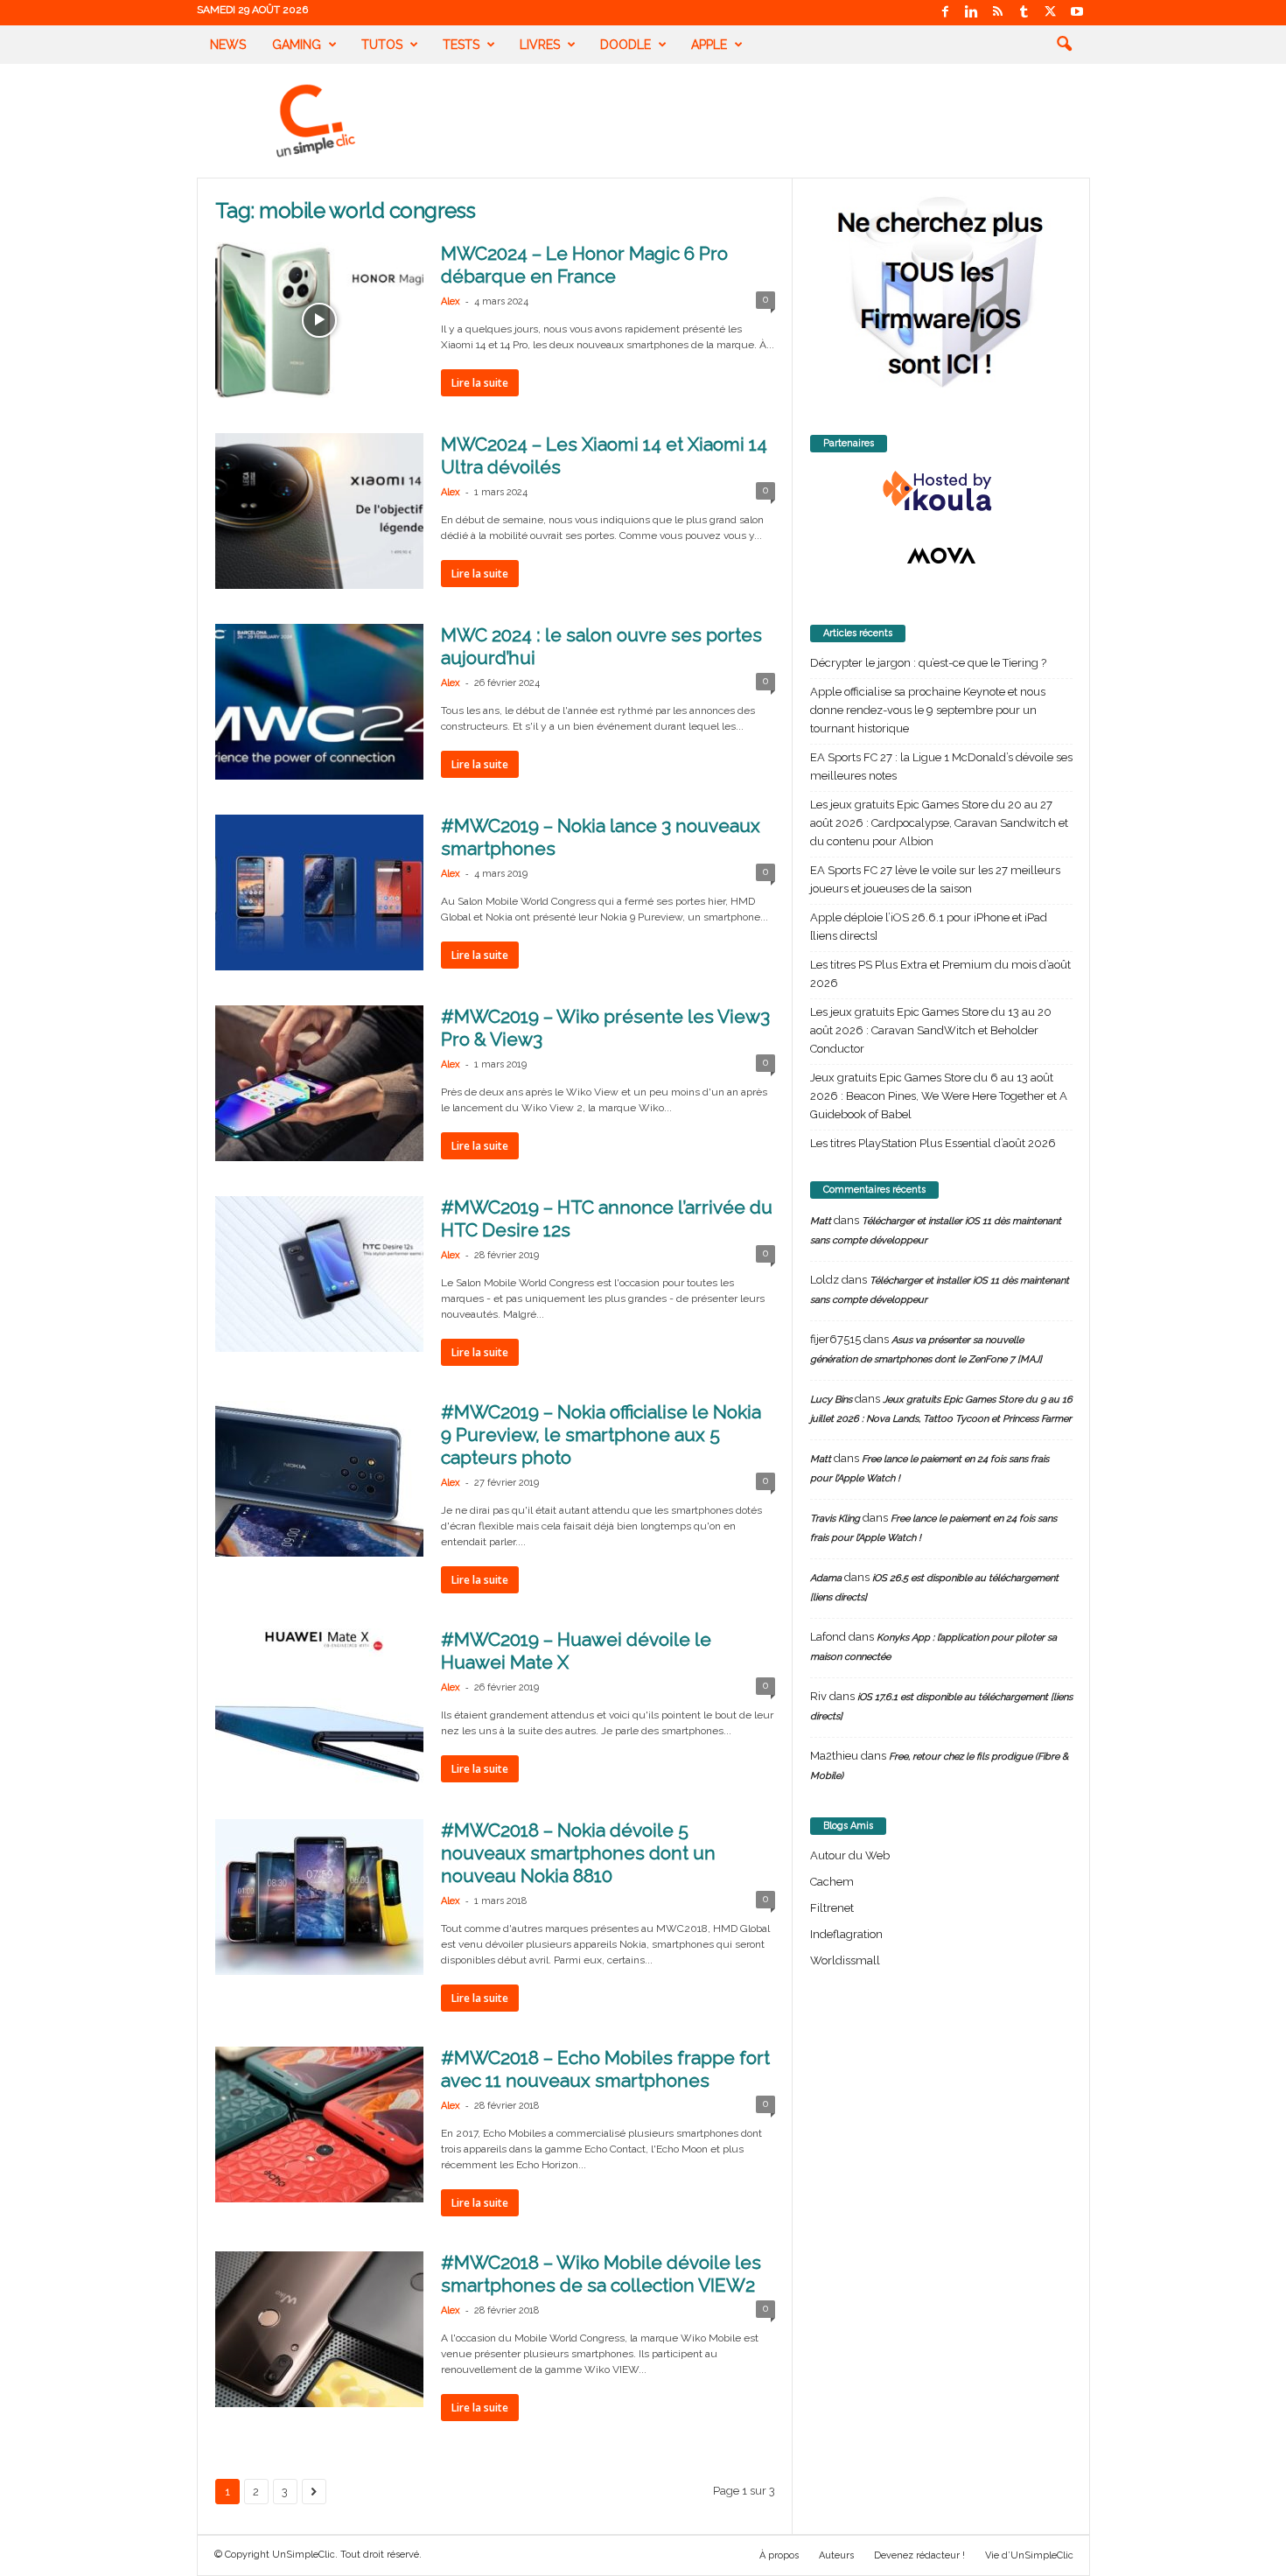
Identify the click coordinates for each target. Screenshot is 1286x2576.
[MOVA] (941, 556)
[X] (1051, 13)
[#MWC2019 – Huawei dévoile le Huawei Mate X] (319, 1706)
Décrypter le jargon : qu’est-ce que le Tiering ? (928, 663)
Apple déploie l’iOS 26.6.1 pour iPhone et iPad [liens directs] (929, 927)
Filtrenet (832, 1908)
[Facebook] (946, 13)
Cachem (832, 1882)
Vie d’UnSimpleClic (1029, 2555)
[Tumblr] (1024, 13)
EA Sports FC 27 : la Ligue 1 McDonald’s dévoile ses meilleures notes (941, 766)
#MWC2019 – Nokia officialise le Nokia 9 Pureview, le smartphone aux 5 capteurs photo (601, 1435)
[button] (1064, 45)
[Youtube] (1077, 13)
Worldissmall (845, 1960)
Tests (461, 45)
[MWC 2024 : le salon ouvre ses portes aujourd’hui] (319, 702)
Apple (709, 45)
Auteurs (836, 2555)
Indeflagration (846, 1934)
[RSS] (998, 13)
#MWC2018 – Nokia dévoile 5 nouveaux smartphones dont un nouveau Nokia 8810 (578, 1853)
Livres (540, 45)
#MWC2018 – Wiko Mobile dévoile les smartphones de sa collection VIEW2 (601, 2274)
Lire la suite (480, 383)
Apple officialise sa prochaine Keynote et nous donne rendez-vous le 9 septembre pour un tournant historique (928, 710)
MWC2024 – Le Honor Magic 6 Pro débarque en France (584, 265)
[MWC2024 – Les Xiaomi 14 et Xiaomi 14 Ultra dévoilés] (319, 511)
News (228, 45)
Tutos (382, 45)
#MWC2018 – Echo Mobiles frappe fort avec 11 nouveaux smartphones (605, 2069)
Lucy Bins (831, 1400)
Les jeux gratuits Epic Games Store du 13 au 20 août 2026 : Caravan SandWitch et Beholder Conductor (931, 1030)
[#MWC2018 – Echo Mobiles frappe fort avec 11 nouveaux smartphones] (319, 2124)
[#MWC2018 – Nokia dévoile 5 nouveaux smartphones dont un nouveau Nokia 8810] (319, 1897)
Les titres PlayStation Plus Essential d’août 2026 (933, 1143)
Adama (826, 1578)
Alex (451, 301)
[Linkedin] (972, 13)
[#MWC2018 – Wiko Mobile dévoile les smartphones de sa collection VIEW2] (319, 2329)
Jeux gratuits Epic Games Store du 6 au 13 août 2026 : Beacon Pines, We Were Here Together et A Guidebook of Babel (939, 1096)
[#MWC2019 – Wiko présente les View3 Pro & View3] (319, 1083)
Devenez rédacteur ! (919, 2555)
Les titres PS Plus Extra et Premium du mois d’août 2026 (940, 974)
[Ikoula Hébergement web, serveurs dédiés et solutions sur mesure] (941, 492)
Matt (821, 1221)
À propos (779, 2555)
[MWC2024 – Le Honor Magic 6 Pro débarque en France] (319, 320)
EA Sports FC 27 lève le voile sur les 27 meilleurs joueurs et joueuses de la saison (935, 879)
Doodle (626, 45)
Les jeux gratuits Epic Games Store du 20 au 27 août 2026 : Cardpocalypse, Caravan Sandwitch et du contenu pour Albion (939, 823)
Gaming (297, 45)
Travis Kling (835, 1519)
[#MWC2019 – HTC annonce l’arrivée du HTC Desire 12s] (319, 1274)
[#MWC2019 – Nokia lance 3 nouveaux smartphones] (319, 892)
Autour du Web (850, 1855)
